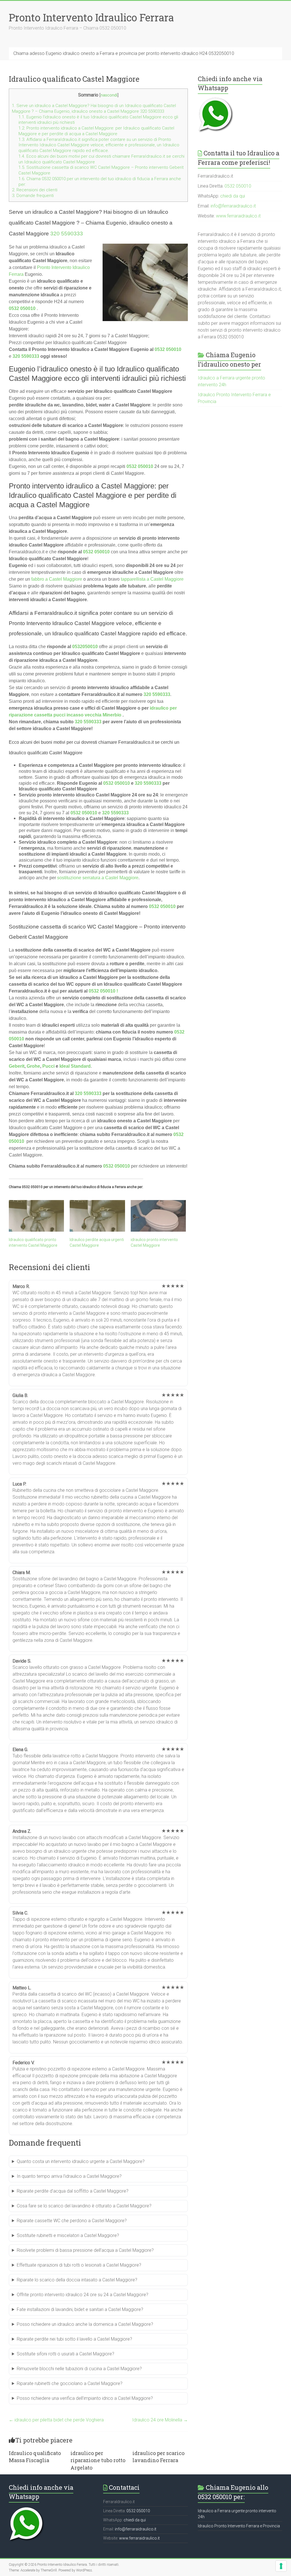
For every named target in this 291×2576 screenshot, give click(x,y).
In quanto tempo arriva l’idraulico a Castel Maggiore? (69, 2176)
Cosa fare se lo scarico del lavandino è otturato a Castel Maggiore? (84, 2206)
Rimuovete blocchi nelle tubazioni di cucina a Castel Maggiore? (79, 2369)
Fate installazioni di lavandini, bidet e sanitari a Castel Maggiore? (80, 2309)
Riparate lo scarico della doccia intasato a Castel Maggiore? (77, 2280)
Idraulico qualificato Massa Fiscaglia (35, 2457)
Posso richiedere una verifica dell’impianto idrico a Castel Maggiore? (85, 2398)
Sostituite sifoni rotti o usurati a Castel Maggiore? (66, 2354)
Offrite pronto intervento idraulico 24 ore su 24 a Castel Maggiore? (83, 2295)
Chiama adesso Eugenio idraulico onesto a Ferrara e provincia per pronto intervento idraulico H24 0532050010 (124, 53)
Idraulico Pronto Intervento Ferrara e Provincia (239, 2526)
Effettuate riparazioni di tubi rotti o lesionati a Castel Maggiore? (79, 2265)
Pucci (48, 1066)
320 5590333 (67, 234)
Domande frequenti (33, 196)
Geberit (17, 1066)
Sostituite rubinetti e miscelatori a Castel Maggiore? (68, 2235)
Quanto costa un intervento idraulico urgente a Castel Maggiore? (81, 2161)
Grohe (33, 1066)
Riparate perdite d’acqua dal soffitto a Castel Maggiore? (73, 2191)
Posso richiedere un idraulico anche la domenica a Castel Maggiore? (85, 2324)
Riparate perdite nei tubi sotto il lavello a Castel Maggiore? (74, 2339)
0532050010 (85, 647)
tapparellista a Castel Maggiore (152, 579)
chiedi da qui (233, 196)
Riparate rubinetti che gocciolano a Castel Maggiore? (70, 2383)
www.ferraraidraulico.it (238, 216)
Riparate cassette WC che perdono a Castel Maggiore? (72, 2221)
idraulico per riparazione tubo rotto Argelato (98, 2460)
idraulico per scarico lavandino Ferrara (158, 2457)
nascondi (109, 95)
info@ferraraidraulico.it (233, 206)
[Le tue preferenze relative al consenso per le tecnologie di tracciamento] (281, 2566)
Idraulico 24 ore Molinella (160, 2420)
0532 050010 (22, 308)
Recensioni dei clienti (35, 190)
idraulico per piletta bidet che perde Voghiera (56, 2420)
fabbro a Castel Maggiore (57, 579)
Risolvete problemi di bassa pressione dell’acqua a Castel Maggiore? (85, 2250)
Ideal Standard (75, 1066)
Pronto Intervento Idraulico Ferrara (91, 17)
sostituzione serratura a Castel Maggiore (98, 878)
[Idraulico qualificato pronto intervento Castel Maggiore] (37, 1216)
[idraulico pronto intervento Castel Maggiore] (158, 1216)
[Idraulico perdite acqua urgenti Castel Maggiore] (97, 1216)
